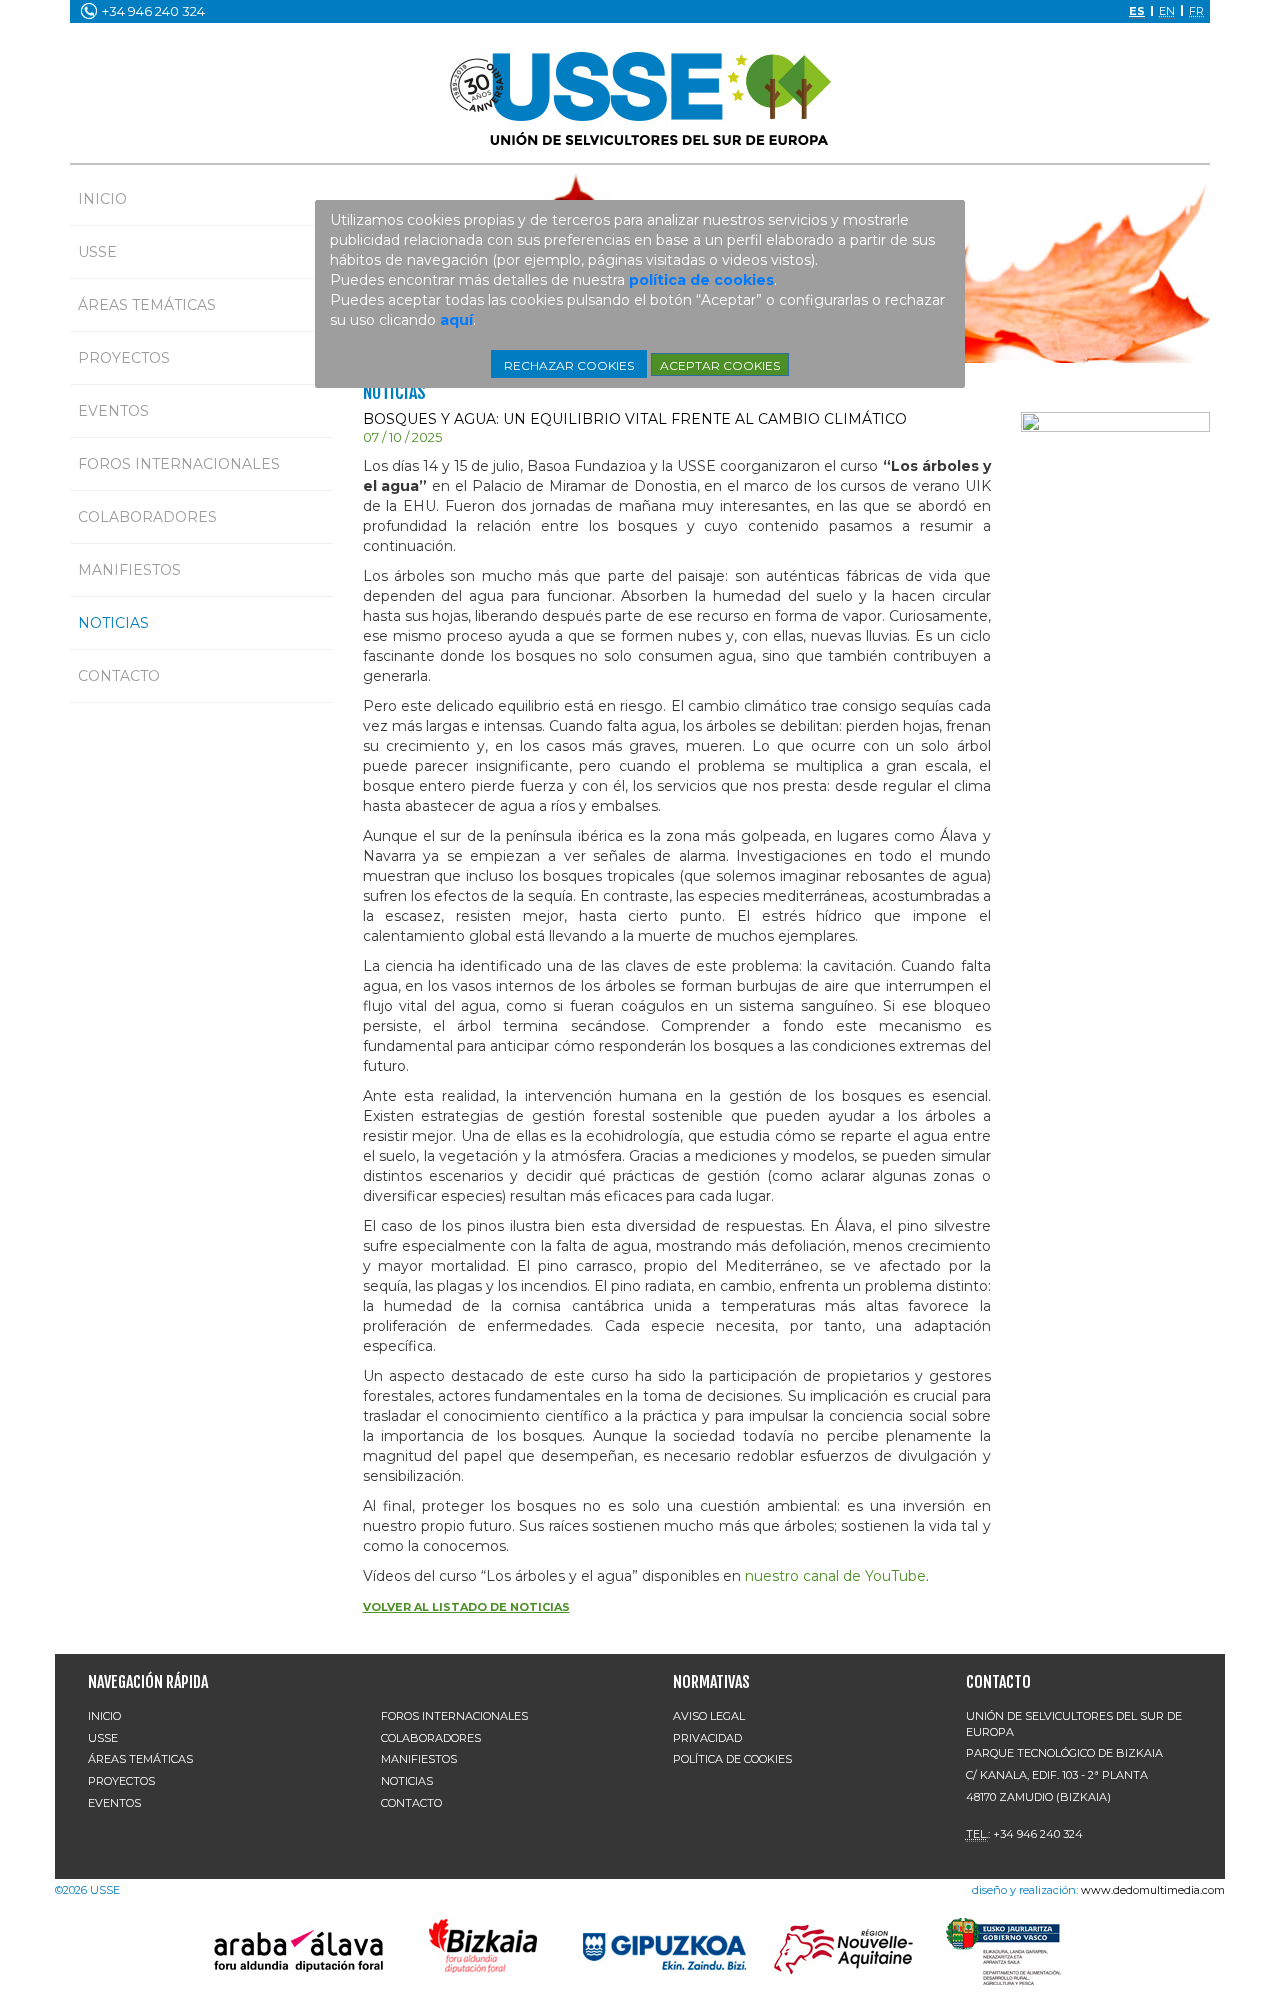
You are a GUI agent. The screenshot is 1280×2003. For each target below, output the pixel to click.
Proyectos (124, 358)
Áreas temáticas (147, 305)
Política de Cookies (732, 1759)
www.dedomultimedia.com (1153, 1890)
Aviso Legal (709, 1716)
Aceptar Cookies (720, 365)
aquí (456, 320)
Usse (97, 252)
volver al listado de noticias (466, 1607)
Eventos (113, 411)
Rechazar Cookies (569, 365)
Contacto (119, 676)
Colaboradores (147, 517)
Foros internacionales (179, 464)
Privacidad (707, 1738)
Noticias (113, 623)
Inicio (102, 199)
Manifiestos (129, 570)
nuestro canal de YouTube (835, 1576)
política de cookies (701, 280)
